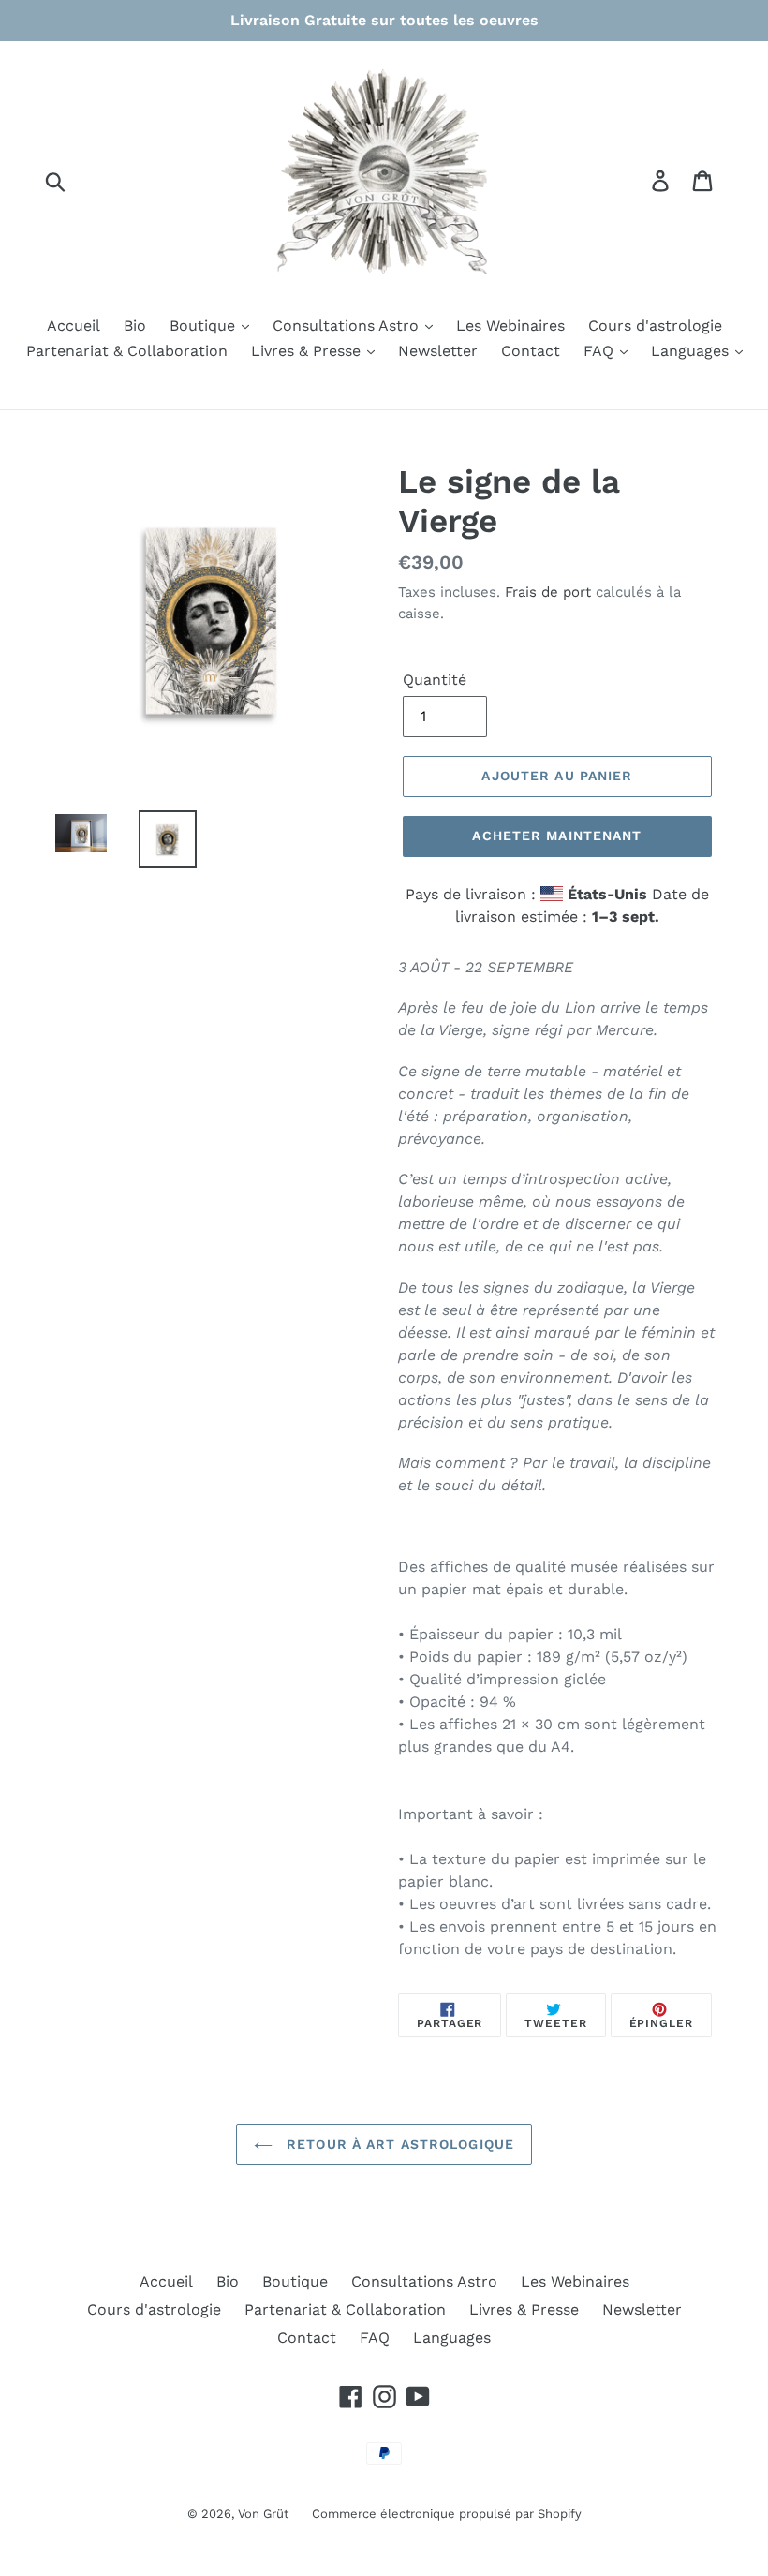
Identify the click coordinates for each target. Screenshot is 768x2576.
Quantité (435, 680)
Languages (692, 351)
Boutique (205, 326)
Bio (135, 326)
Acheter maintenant (557, 836)
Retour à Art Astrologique (398, 2144)
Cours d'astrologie (655, 326)
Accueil (74, 326)
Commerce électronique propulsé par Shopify (447, 2514)
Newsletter (438, 351)
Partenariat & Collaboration (127, 351)
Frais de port (548, 592)
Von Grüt (263, 2514)
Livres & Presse (308, 351)
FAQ (601, 351)
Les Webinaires (510, 326)
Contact (531, 351)
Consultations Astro (348, 326)
